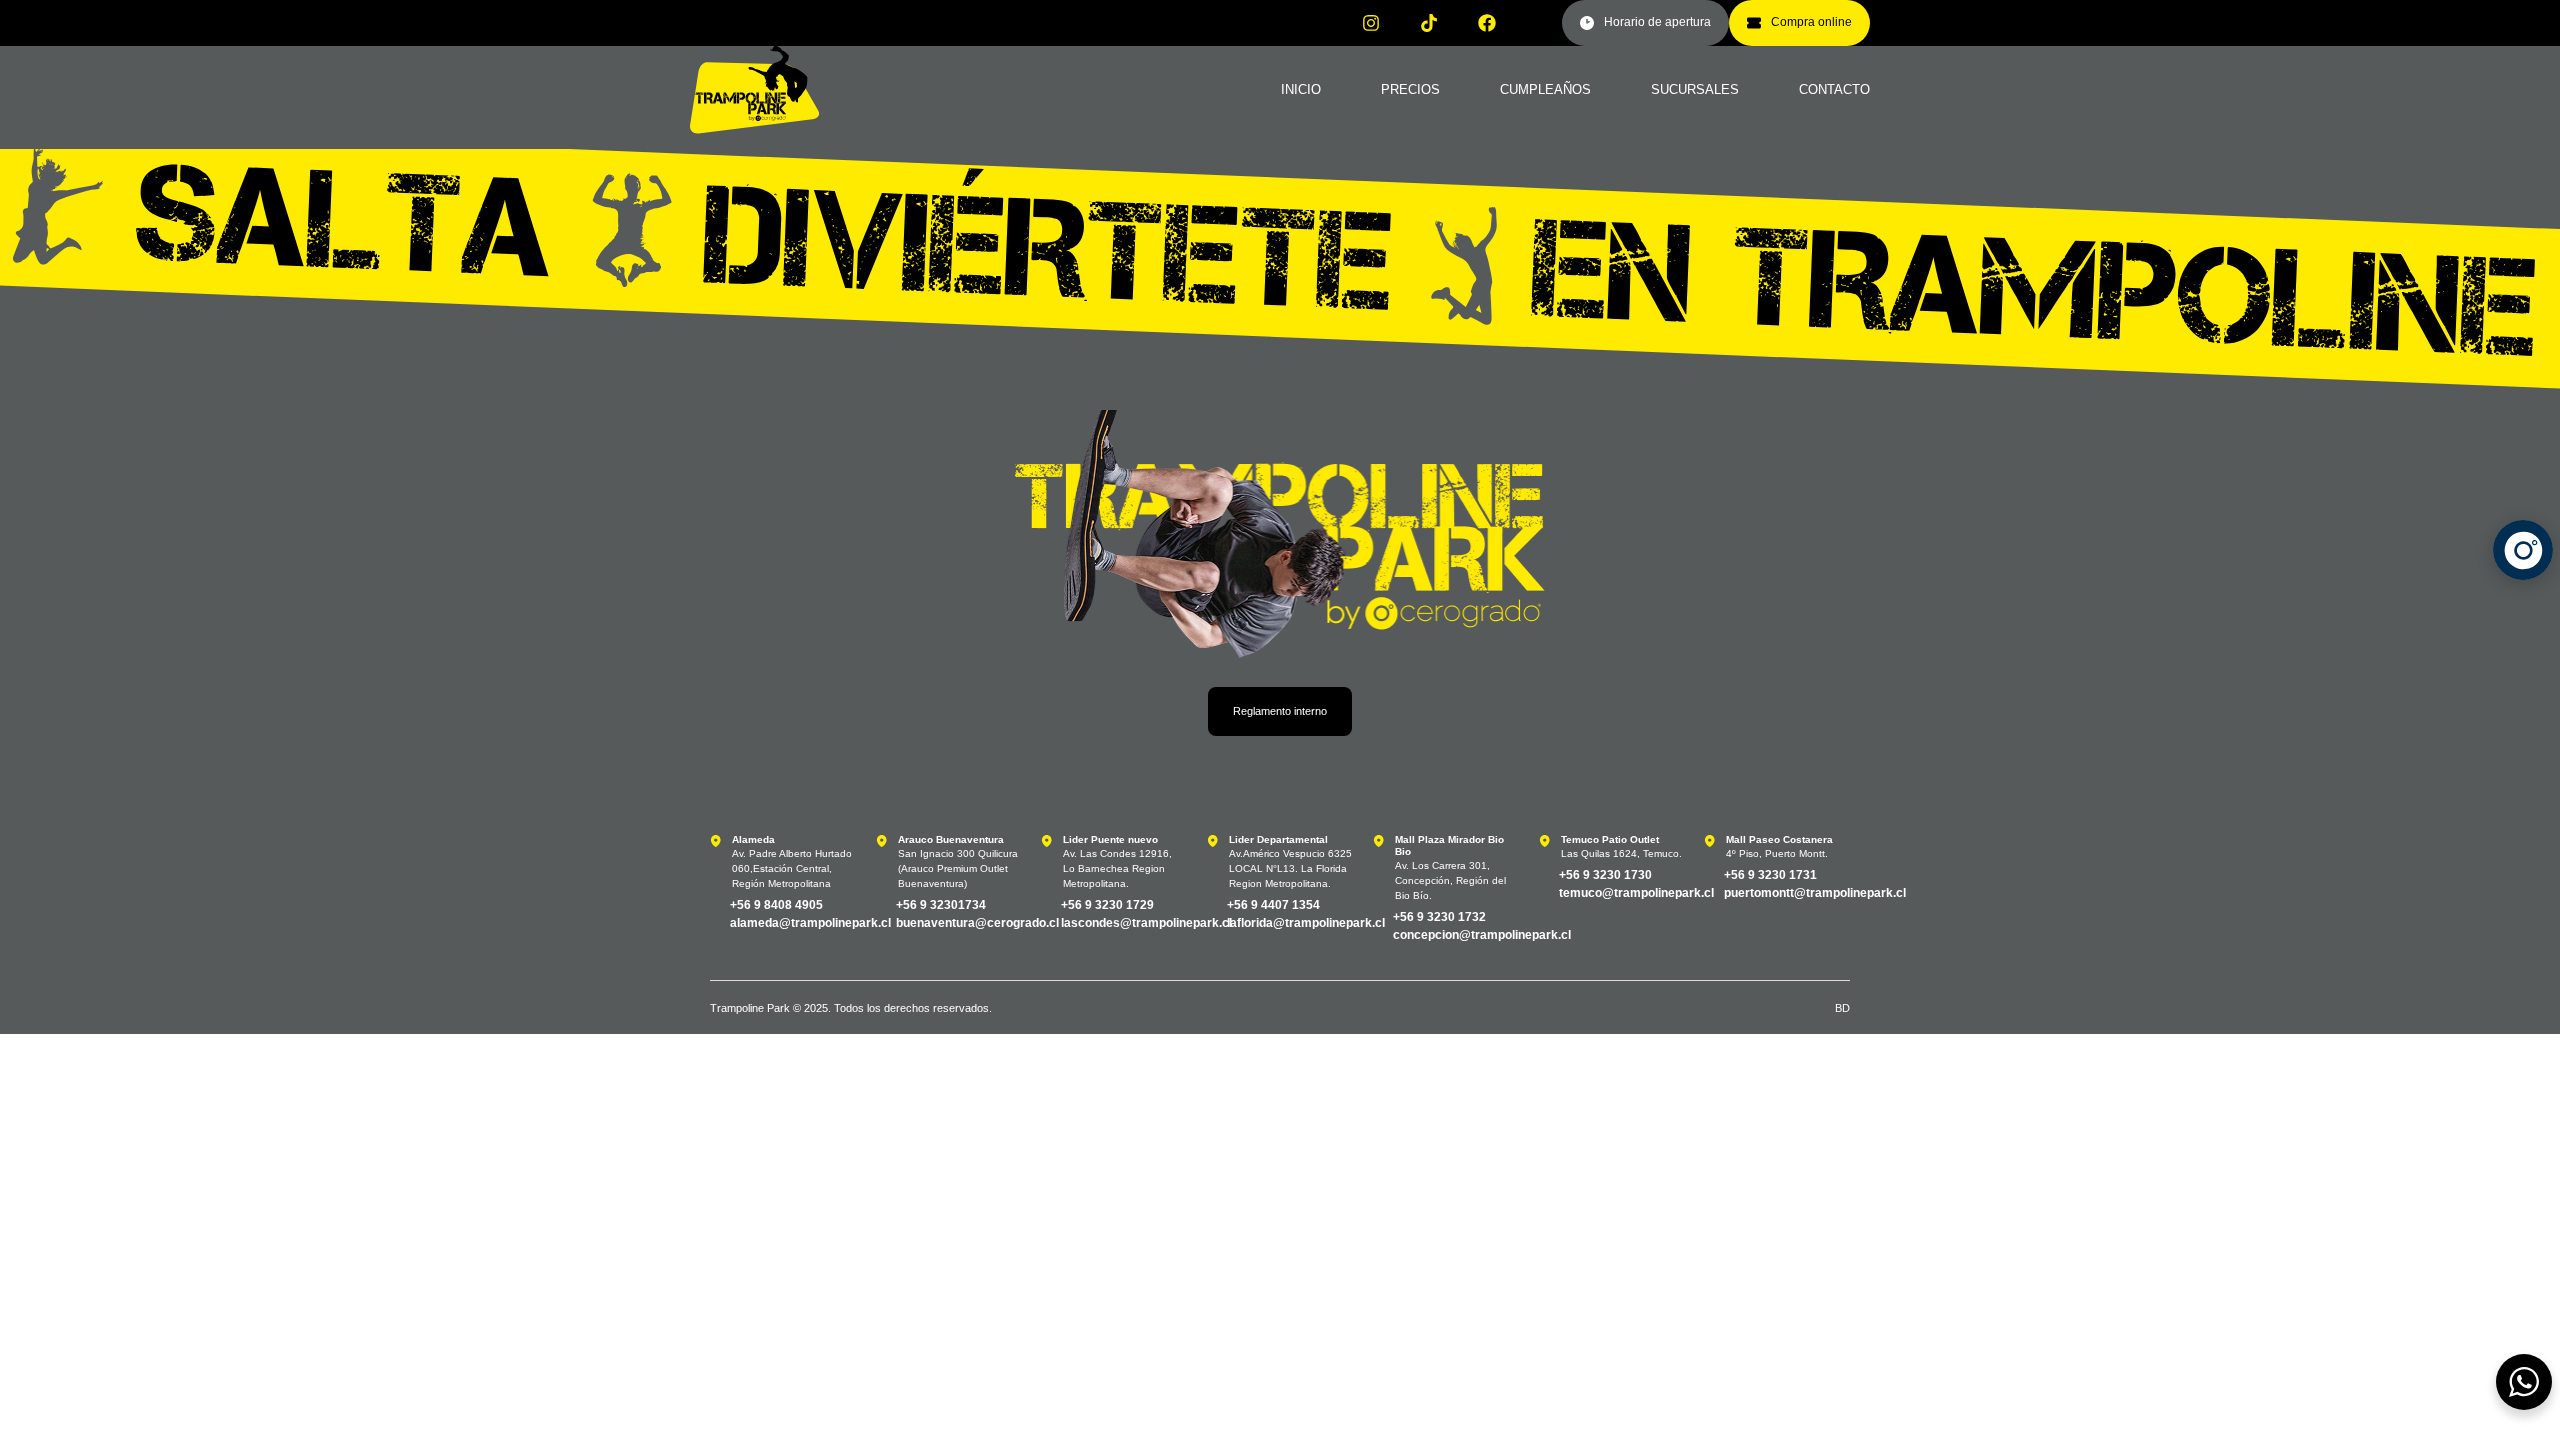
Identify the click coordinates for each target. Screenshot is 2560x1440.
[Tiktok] (1429, 23)
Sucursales (1695, 89)
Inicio (1301, 89)
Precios (1410, 89)
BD (1842, 1008)
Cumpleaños (1545, 89)
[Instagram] (1371, 23)
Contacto (1834, 89)
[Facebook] (1487, 23)
